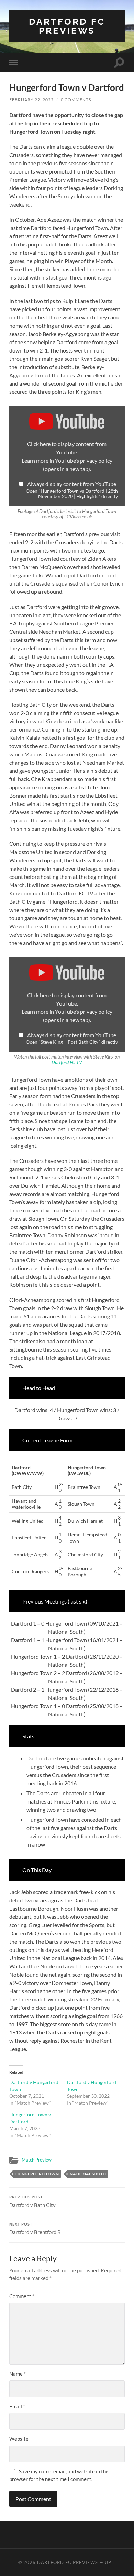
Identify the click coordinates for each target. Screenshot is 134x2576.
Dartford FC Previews (67, 26)
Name (18, 2374)
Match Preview (37, 2160)
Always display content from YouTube (72, 484)
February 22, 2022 (31, 100)
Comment (22, 2296)
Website (19, 2439)
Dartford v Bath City (32, 2201)
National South (88, 2174)
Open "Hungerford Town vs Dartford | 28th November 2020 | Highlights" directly (72, 494)
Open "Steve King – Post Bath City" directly (72, 1042)
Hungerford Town (37, 2174)
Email (17, 2406)
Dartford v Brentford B (35, 2229)
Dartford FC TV (67, 1062)
